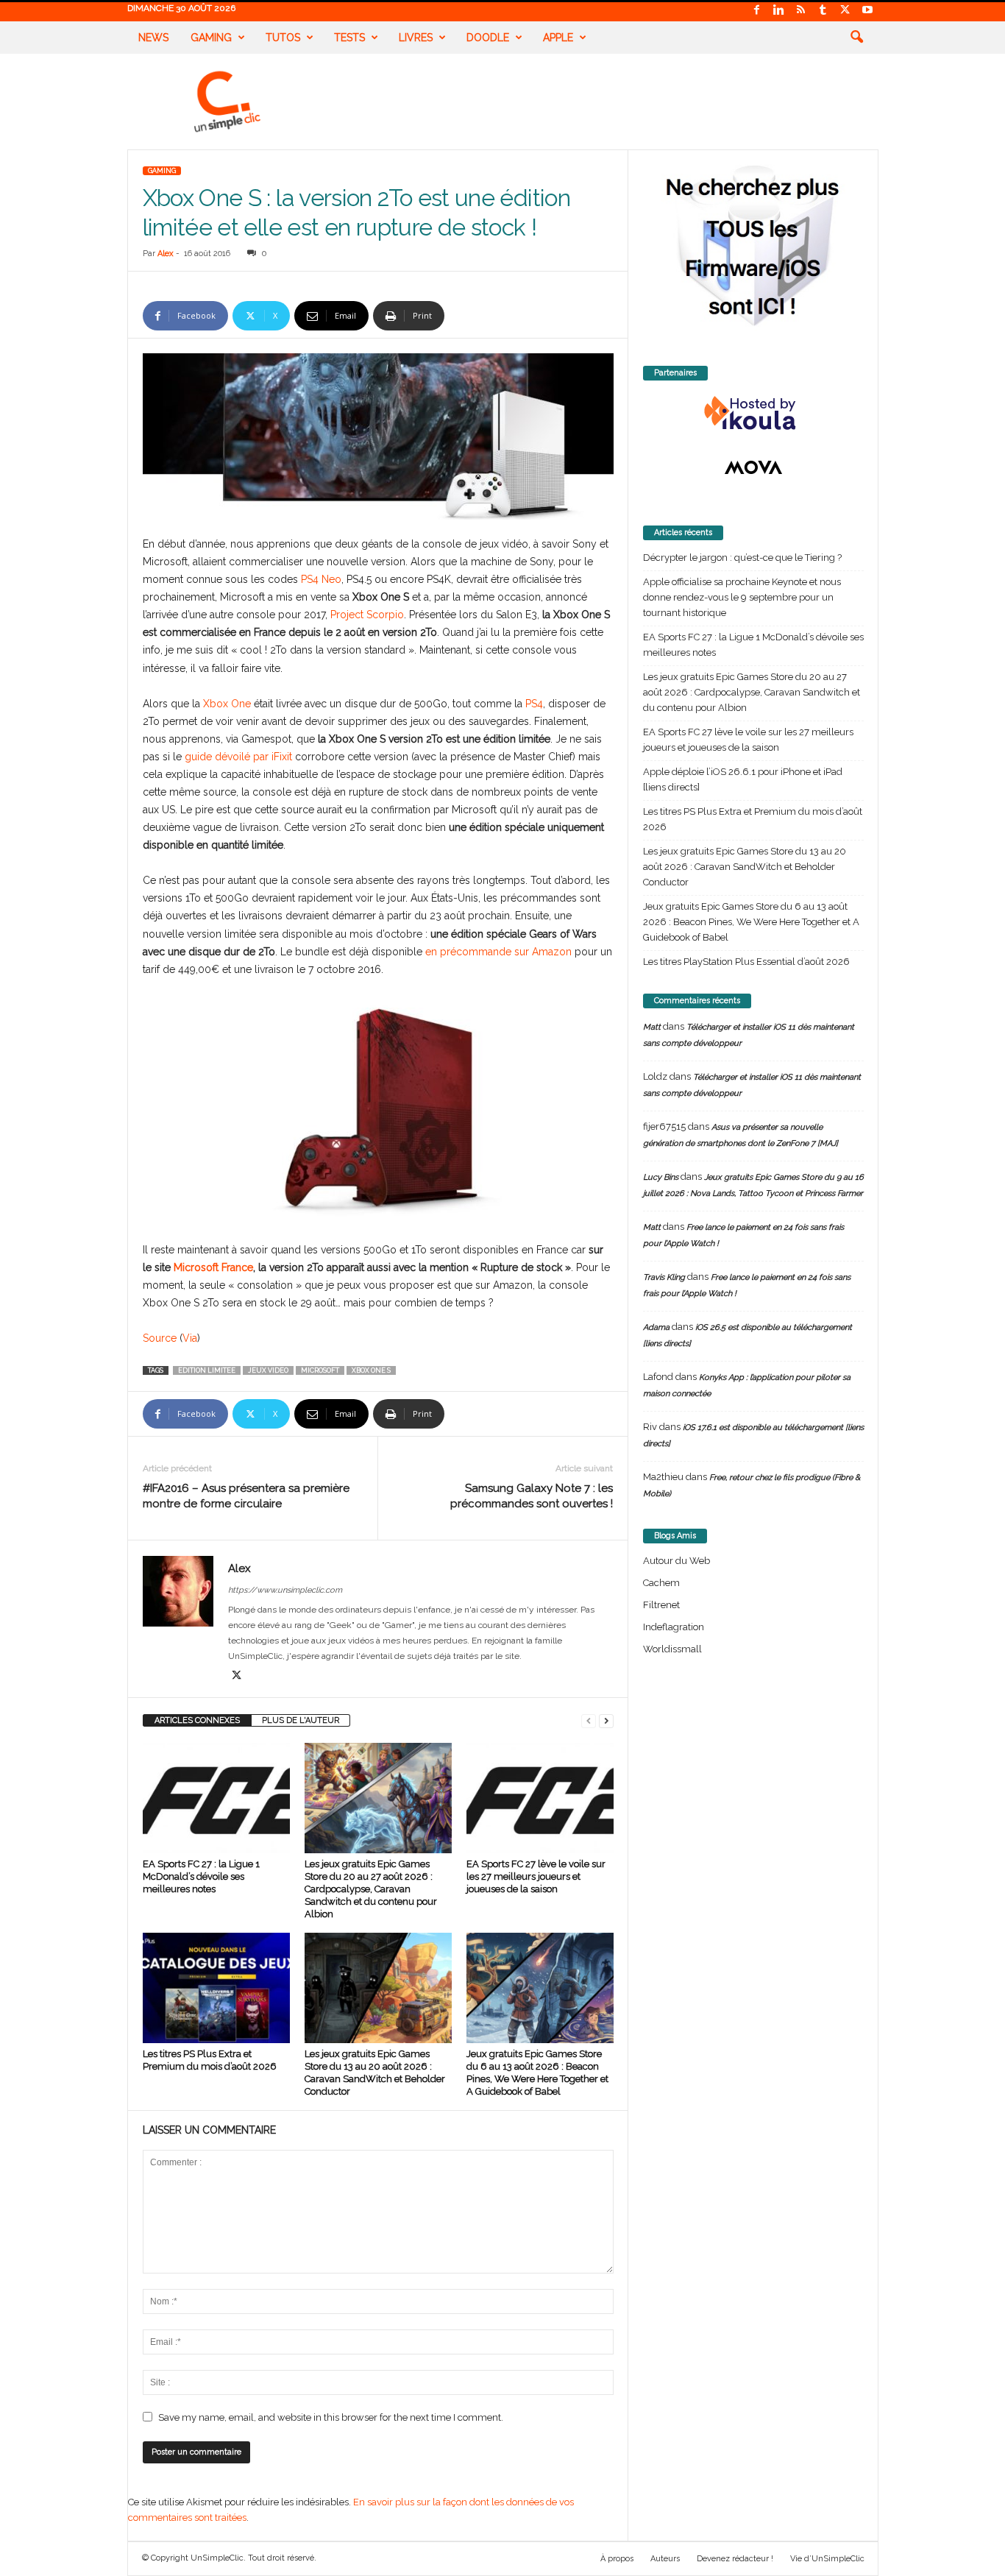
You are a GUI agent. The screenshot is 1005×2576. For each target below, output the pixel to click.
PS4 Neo (321, 579)
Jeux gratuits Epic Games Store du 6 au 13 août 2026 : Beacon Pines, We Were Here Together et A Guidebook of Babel (751, 922)
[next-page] (606, 1720)
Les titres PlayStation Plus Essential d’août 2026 (746, 962)
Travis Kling (664, 1277)
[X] (845, 11)
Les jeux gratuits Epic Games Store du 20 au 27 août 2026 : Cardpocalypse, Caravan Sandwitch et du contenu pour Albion (371, 1889)
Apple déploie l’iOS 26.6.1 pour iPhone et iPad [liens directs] (743, 779)
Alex (166, 254)
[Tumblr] (823, 11)
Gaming (211, 38)
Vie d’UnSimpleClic (827, 2559)
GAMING (162, 171)
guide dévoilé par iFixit (238, 757)
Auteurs (665, 2559)
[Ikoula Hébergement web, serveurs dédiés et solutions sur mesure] (753, 414)
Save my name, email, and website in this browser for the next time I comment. (331, 2417)
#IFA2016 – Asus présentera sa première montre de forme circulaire (246, 1496)
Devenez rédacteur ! (735, 2559)
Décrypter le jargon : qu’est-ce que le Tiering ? (742, 558)
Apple (558, 38)
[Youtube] (867, 11)
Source (160, 1338)
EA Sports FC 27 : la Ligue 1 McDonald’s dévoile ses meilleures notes (201, 1876)
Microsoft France (213, 1267)
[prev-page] (589, 1720)
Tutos (283, 38)
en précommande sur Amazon (498, 952)
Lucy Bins (661, 1177)
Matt (652, 1027)
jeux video (268, 1370)
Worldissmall (672, 1649)
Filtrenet (661, 1605)
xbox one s (371, 1370)
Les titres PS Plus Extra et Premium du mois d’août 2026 (753, 819)
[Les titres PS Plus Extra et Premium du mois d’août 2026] (216, 1988)
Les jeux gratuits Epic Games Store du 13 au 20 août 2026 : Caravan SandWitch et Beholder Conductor (745, 867)
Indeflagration (674, 1627)
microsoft (320, 1370)
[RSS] (801, 11)
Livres (416, 38)
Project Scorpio (367, 615)
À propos (617, 2559)
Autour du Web (676, 1561)
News (153, 38)
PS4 (534, 704)
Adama (656, 1327)
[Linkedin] (779, 11)
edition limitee (207, 1370)
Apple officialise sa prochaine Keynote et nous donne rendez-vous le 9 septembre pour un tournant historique (742, 597)
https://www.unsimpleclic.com (285, 1590)
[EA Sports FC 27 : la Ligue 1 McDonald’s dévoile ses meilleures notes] (216, 1798)
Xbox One (227, 704)
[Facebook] (757, 11)
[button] (856, 38)
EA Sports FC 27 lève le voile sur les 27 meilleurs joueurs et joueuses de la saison (536, 1876)
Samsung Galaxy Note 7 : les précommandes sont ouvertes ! (532, 1496)
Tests (349, 38)
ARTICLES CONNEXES (197, 1720)
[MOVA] (753, 467)
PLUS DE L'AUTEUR (301, 1720)
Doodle (488, 38)
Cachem (661, 1583)
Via (190, 1338)
